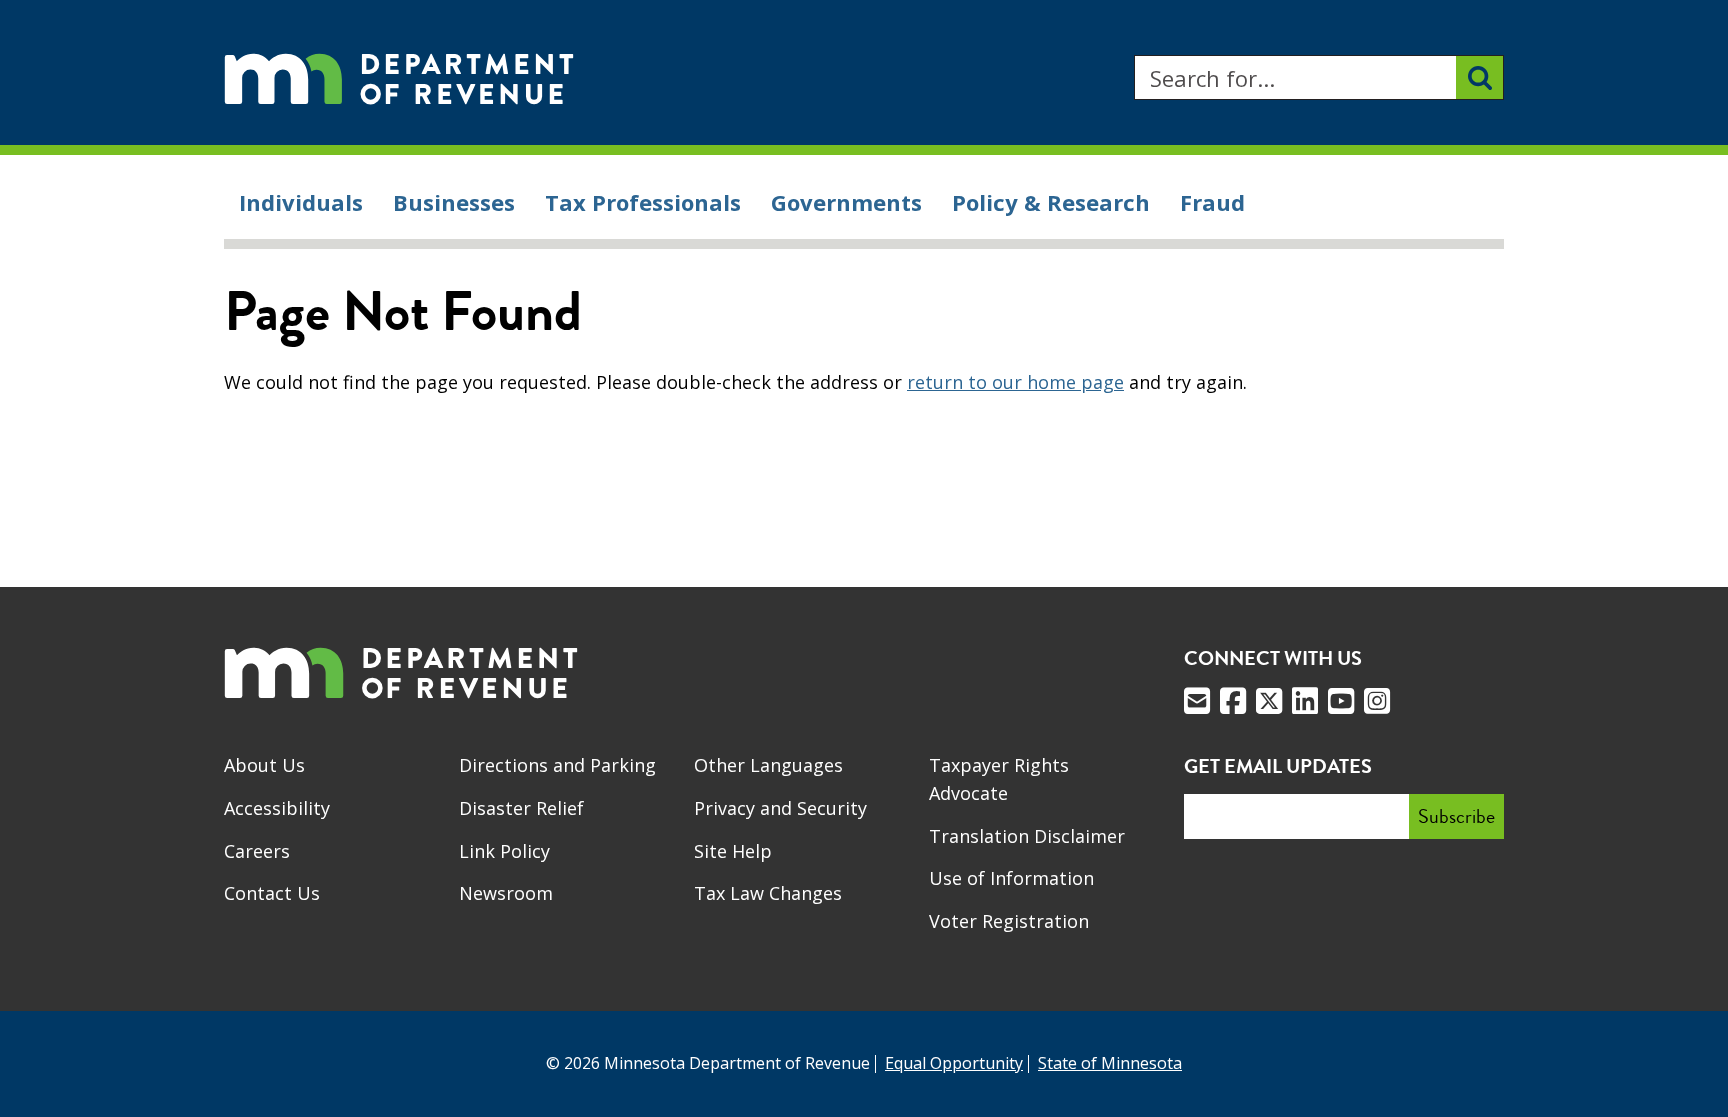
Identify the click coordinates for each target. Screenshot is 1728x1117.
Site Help (733, 851)
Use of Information (1011, 878)
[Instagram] (1377, 701)
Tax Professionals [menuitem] (643, 202)
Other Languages (768, 765)
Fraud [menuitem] (1212, 202)
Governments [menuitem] (846, 202)
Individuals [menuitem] (301, 202)
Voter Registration (1009, 921)
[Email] (1197, 701)
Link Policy (504, 851)
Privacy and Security (780, 808)
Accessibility (277, 808)
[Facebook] (1233, 701)
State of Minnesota (1110, 1063)
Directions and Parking (557, 765)
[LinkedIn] (1305, 701)
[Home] (399, 77)
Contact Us (272, 893)
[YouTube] (1341, 701)
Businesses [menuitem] (454, 202)
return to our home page (1015, 382)
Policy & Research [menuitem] (1051, 202)
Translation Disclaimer (1027, 836)
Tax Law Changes (768, 893)
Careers (257, 851)
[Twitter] (1269, 701)
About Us (264, 765)
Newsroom (506, 893)
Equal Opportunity (954, 1063)
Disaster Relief (521, 808)
